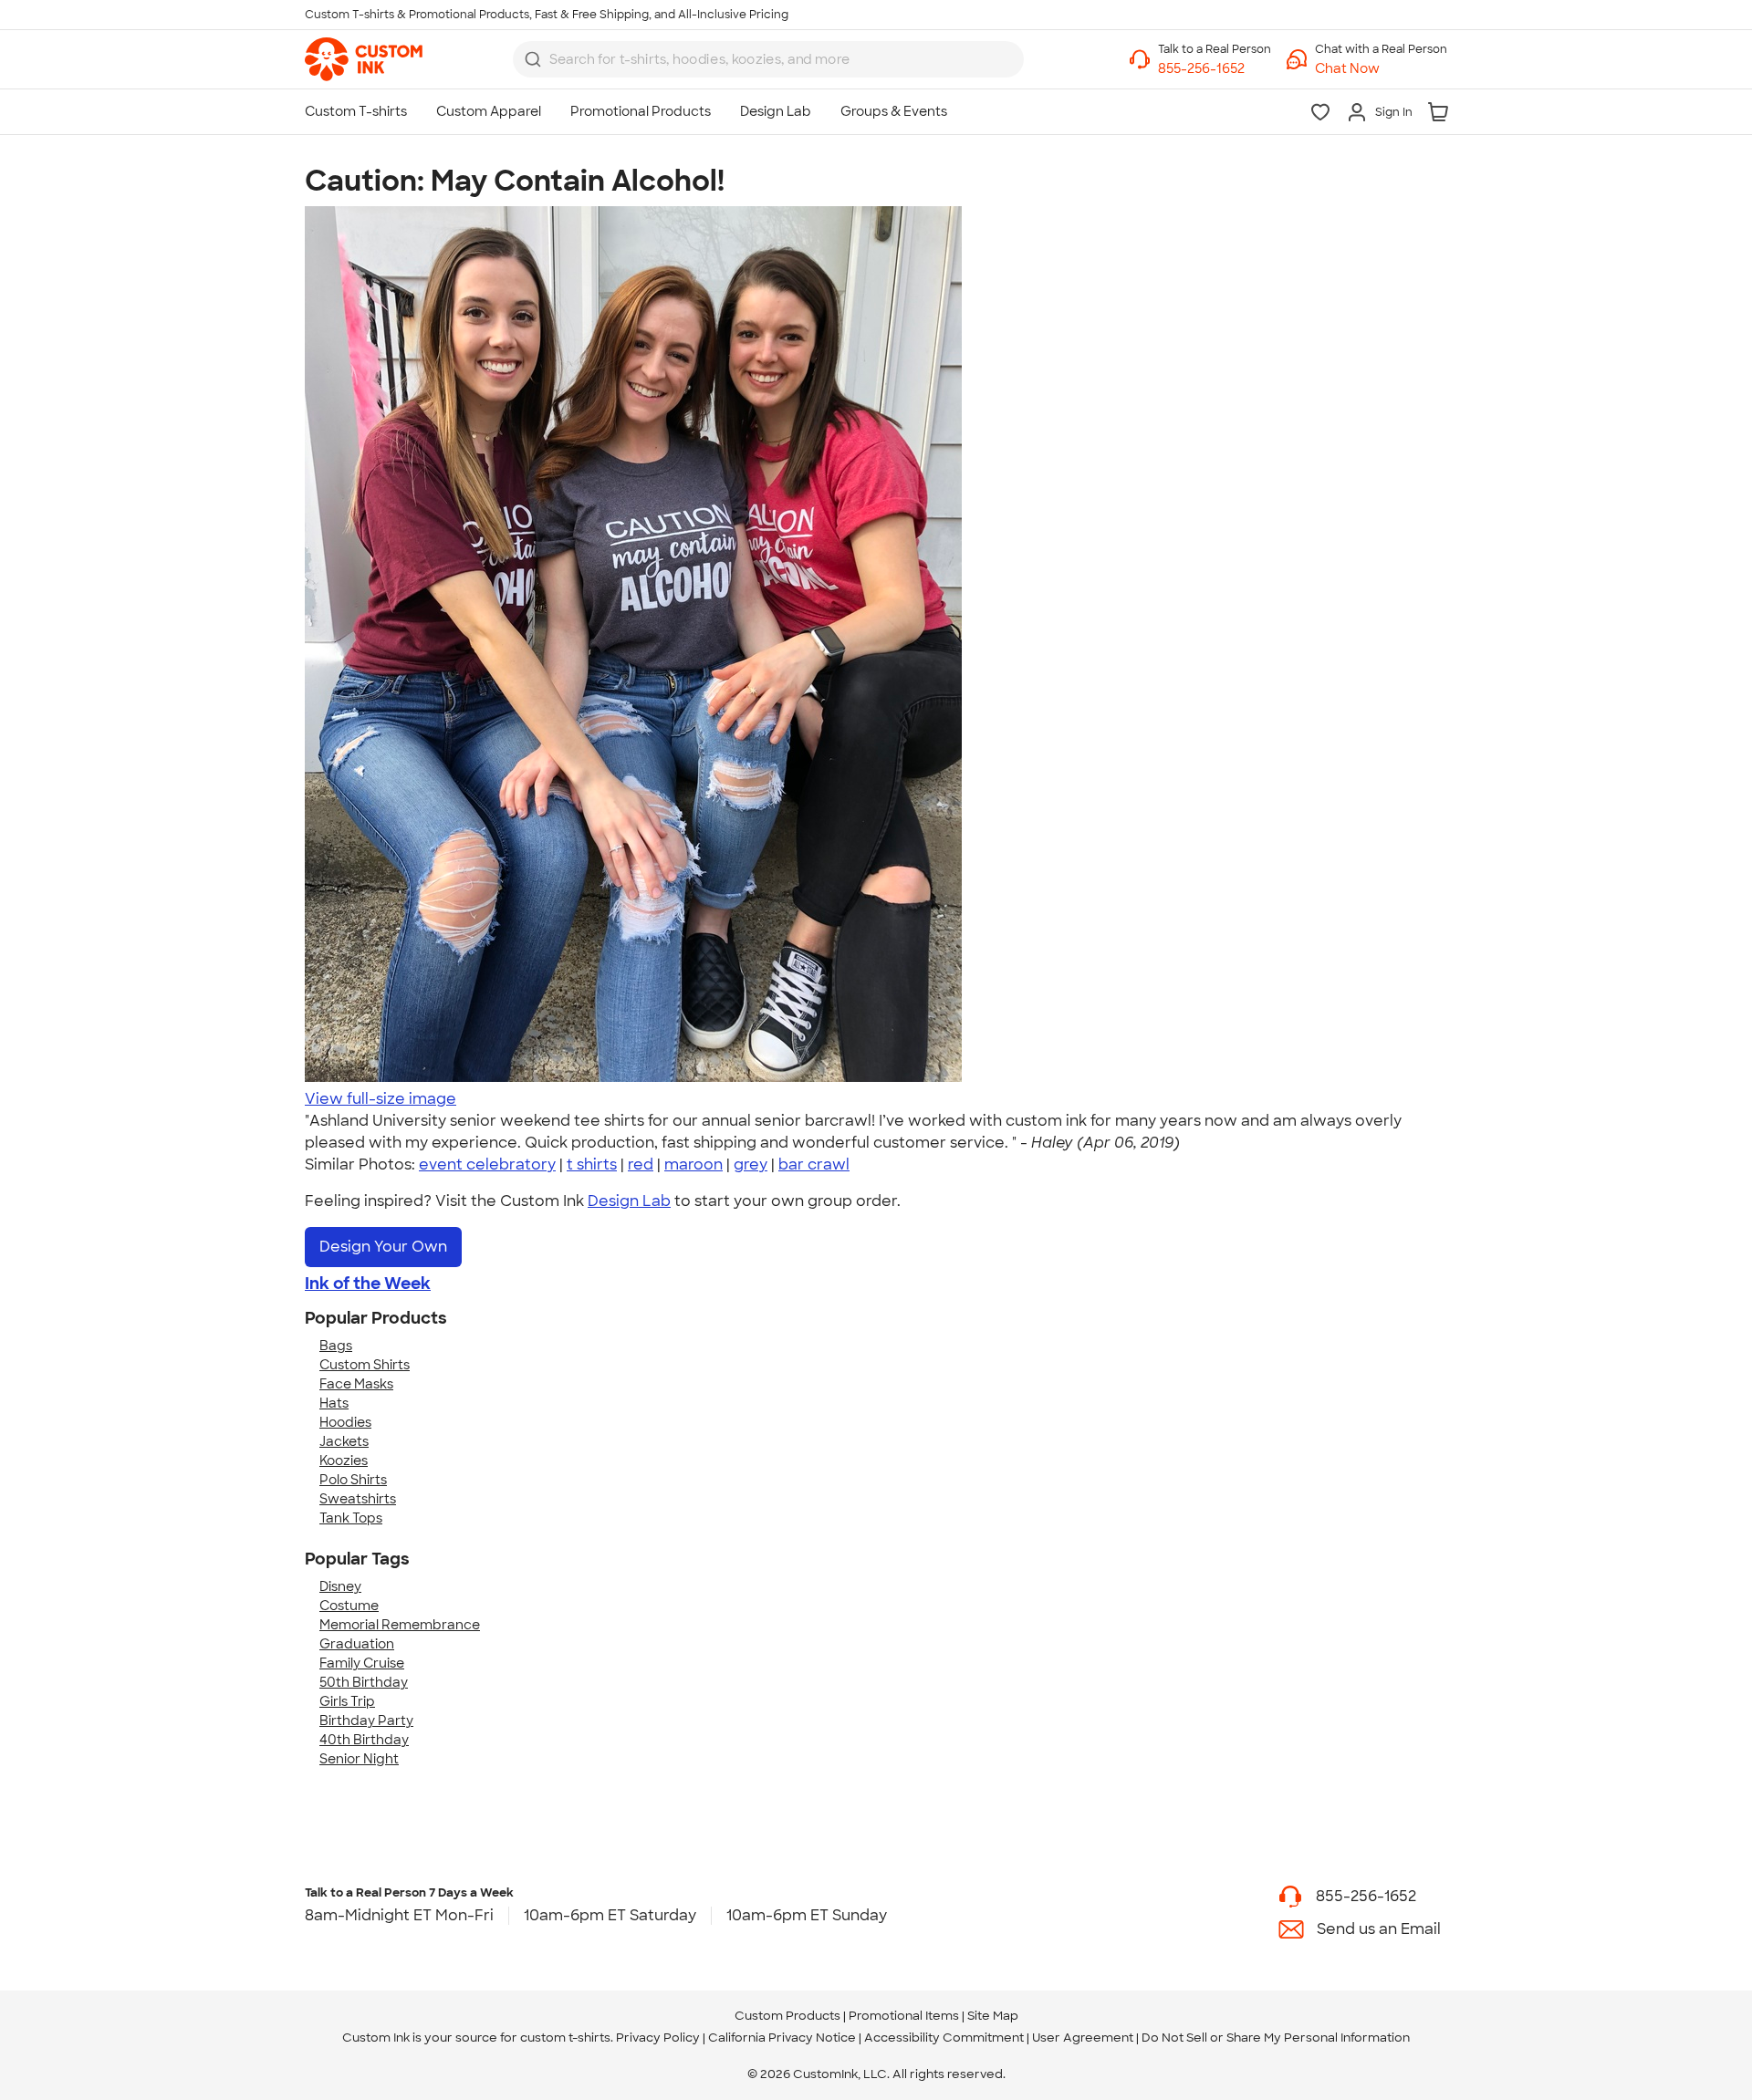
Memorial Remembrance (400, 1625)
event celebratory (487, 1164)
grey (751, 1164)
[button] (1381, 69)
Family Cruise (362, 1663)
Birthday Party (366, 1721)
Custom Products (787, 2016)
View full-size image (381, 1099)
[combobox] (768, 59)
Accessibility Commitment (944, 2038)
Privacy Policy (658, 2038)
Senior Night (359, 1759)
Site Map (993, 2016)
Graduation (357, 1644)
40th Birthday (364, 1740)
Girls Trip (347, 1701)
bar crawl (814, 1164)
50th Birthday (364, 1682)
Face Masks (356, 1384)
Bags (336, 1346)
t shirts (592, 1164)
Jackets (344, 1441)
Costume (349, 1606)
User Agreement (1083, 2038)
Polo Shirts (353, 1480)
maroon (693, 1164)
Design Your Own (383, 1247)
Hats (334, 1403)
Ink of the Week (368, 1284)
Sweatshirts (358, 1499)
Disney (340, 1586)
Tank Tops (351, 1518)
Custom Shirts (365, 1365)
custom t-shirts (565, 2038)
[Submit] (533, 59)
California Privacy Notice (782, 2038)
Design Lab (629, 1201)
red (641, 1164)
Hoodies (345, 1422)
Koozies (344, 1461)
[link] (364, 59)
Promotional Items (904, 2016)
